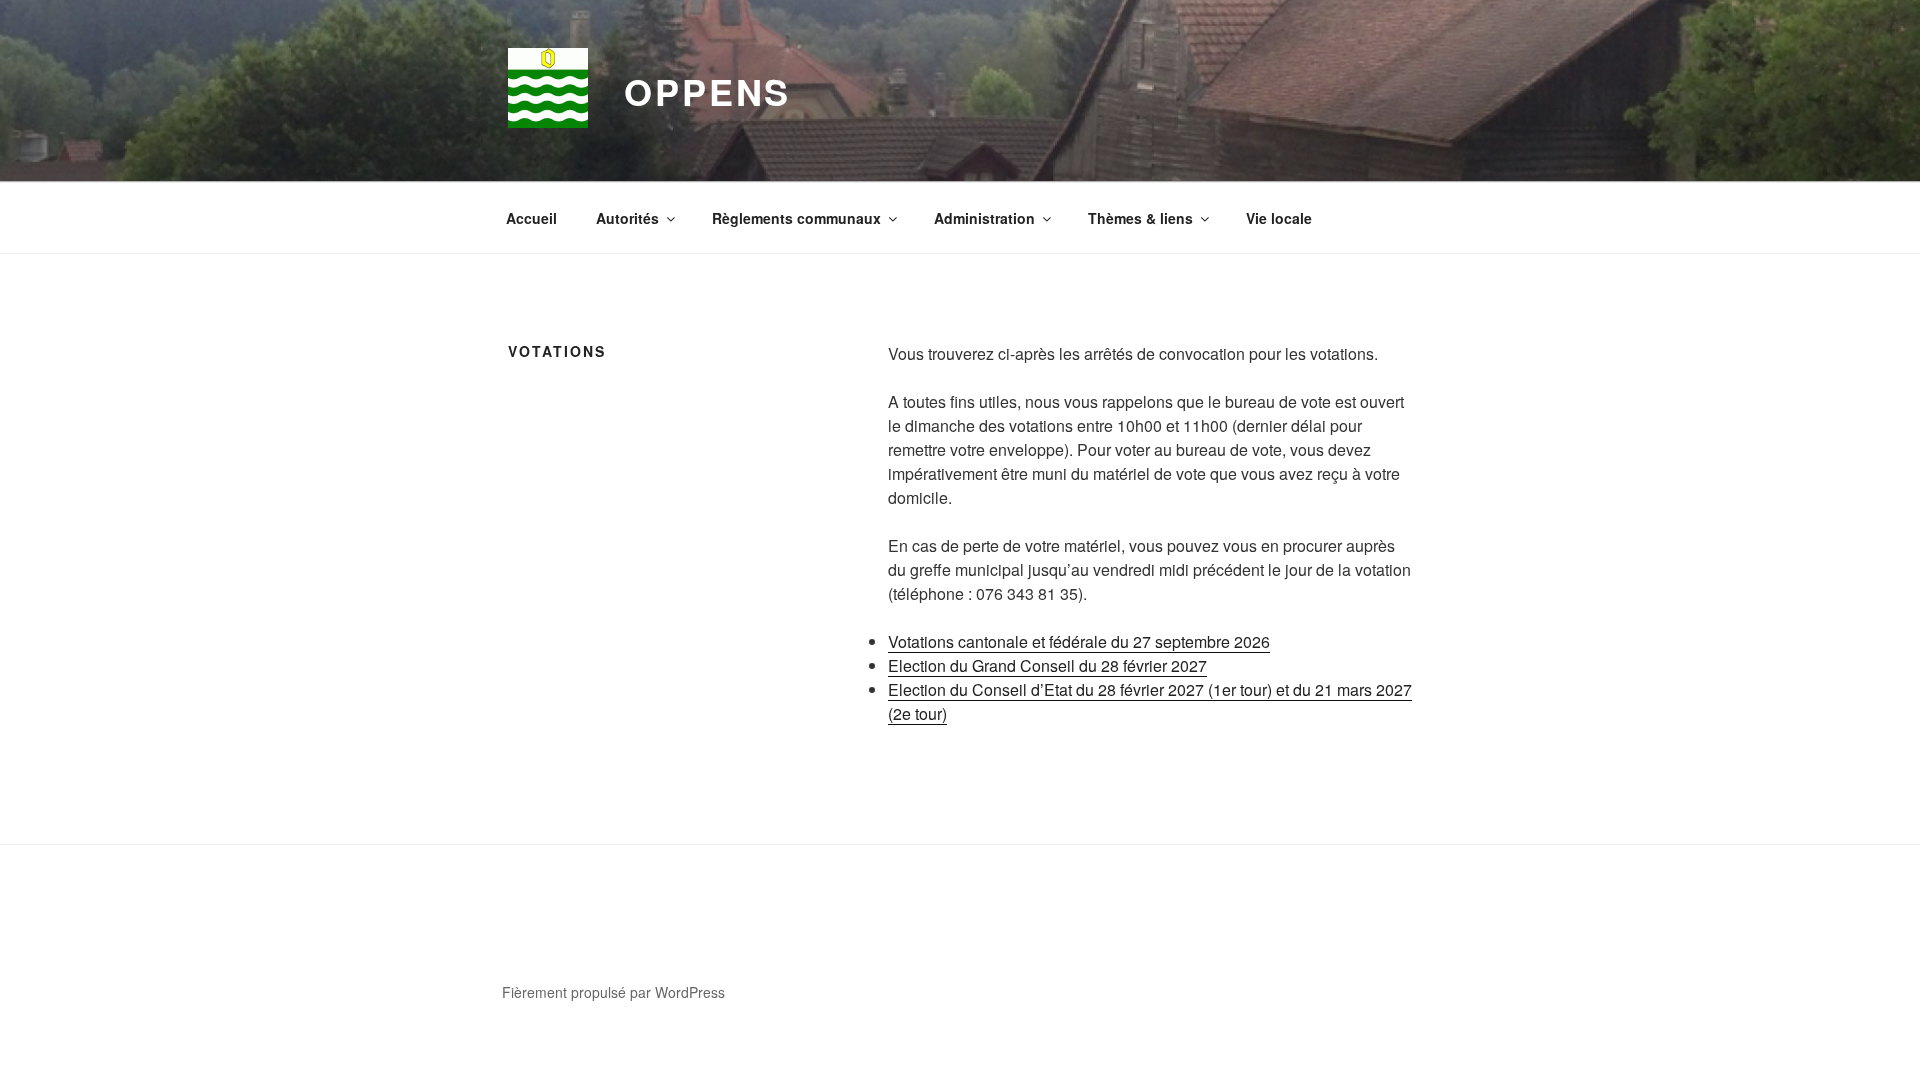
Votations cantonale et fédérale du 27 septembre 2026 (1079, 641)
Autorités (627, 218)
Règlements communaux (796, 218)
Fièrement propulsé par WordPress (613, 992)
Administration (984, 218)
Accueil (531, 218)
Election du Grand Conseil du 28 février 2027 (1047, 665)
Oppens (707, 91)
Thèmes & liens (1140, 218)
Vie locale (1279, 218)
